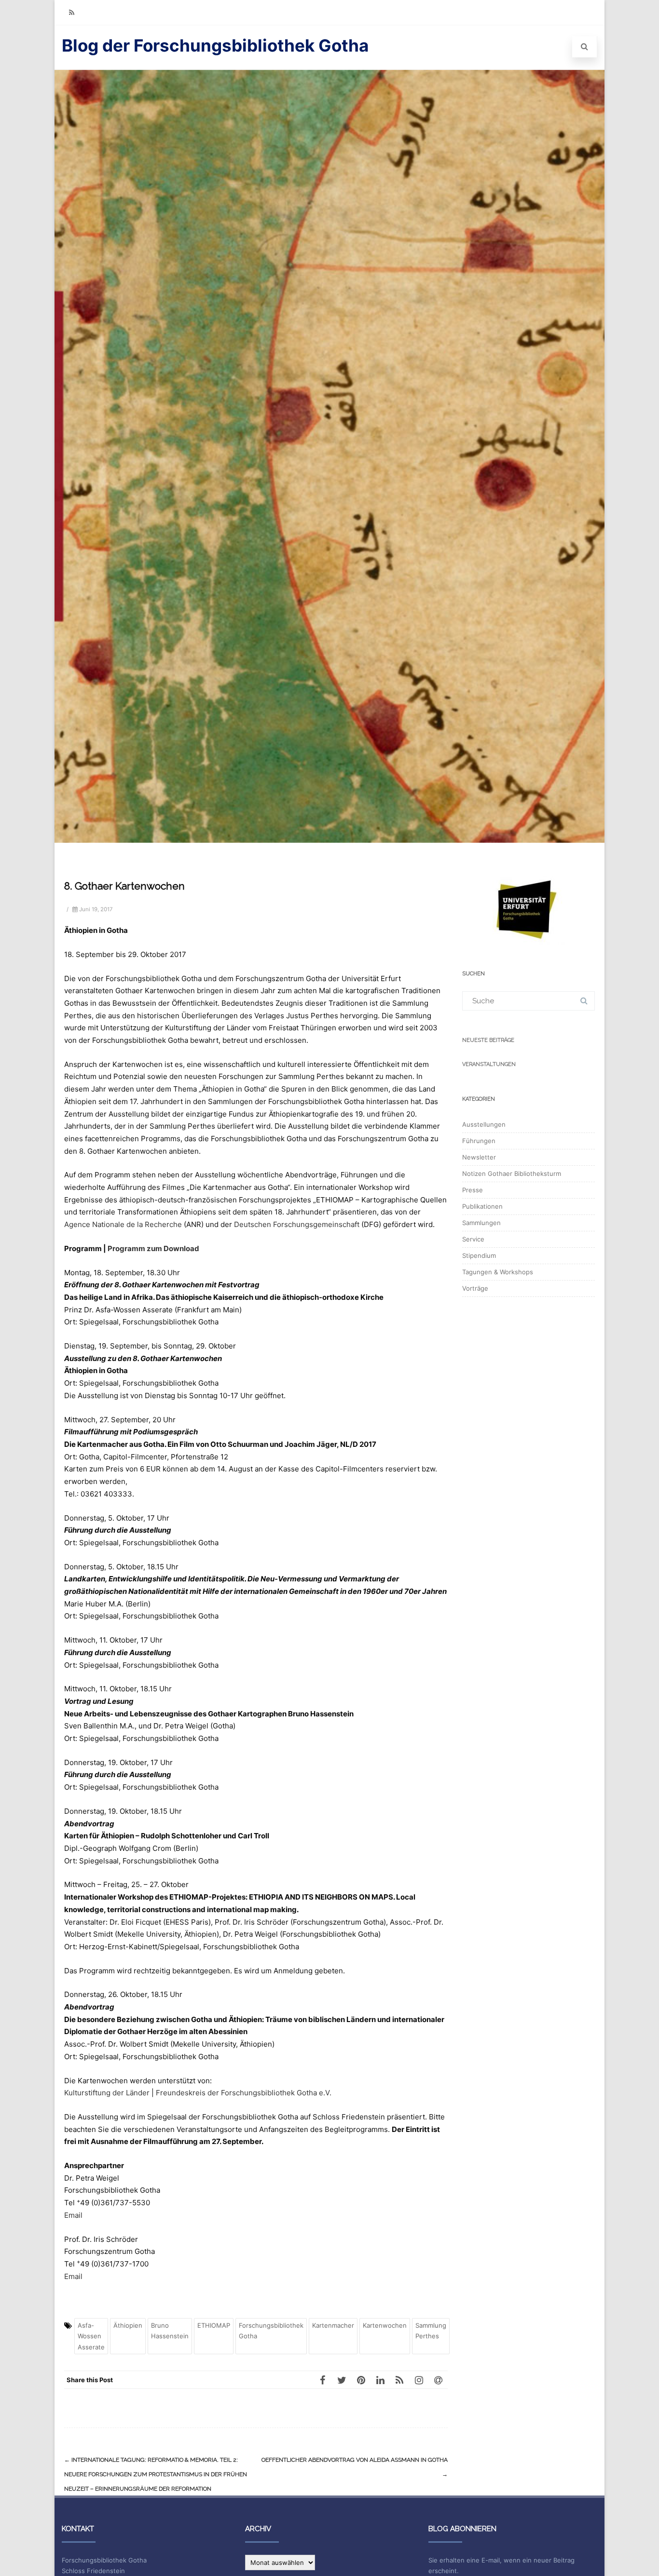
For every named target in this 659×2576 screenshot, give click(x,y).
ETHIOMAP (214, 2325)
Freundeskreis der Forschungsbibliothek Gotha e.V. (244, 2093)
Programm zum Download (153, 1248)
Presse (473, 1190)
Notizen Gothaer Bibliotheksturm (512, 1173)
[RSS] (71, 12)
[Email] (438, 2380)
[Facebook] (322, 2380)
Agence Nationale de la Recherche (123, 1224)
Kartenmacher (333, 2325)
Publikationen (482, 1206)
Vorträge (475, 1288)
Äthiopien (128, 2325)
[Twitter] (342, 2380)
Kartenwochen (385, 2325)
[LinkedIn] (380, 2380)
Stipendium (479, 1255)
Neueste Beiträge (488, 1040)
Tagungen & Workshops (498, 1272)
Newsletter (479, 1157)
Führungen (479, 1141)
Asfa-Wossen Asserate (91, 2336)
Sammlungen (481, 1223)
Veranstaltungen (489, 1064)
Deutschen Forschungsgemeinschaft (297, 1224)
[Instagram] (419, 2380)
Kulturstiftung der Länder (107, 2093)
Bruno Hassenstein (170, 2331)
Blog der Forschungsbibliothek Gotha (215, 45)
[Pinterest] (361, 2380)
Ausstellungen (484, 1124)
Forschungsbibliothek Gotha (271, 2331)
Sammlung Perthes (431, 2331)
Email (73, 2215)
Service (473, 1239)
